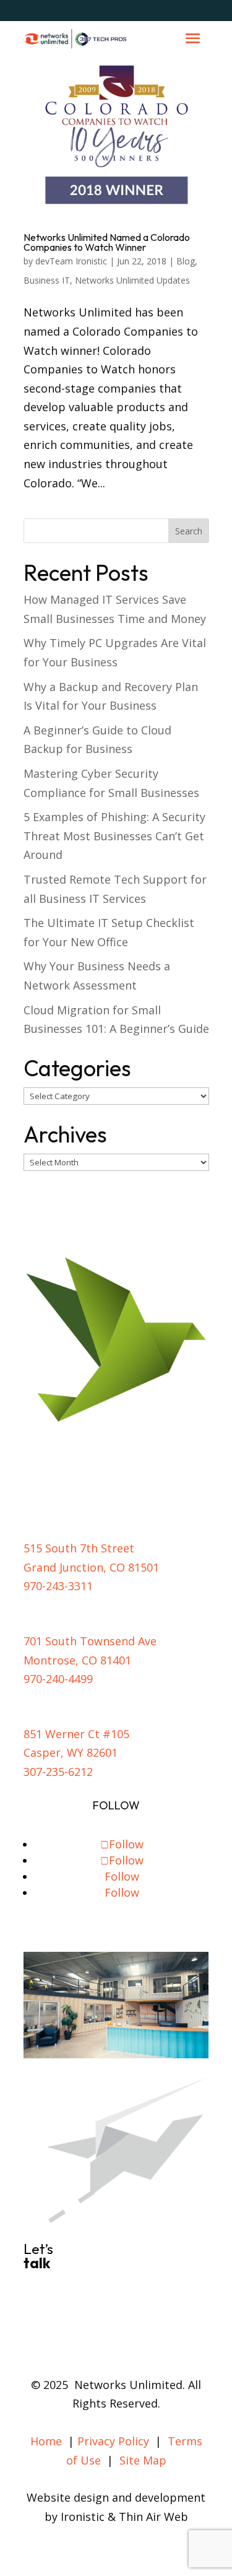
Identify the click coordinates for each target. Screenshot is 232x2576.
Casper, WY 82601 (71, 1752)
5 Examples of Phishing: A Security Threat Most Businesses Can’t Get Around (114, 836)
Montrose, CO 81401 (77, 1660)
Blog (186, 261)
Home (46, 2441)
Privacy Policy (113, 2441)
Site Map (143, 2460)
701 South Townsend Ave (90, 1641)
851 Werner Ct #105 (76, 1734)
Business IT (47, 280)
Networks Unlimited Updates (132, 280)
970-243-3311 (58, 1586)
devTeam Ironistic (71, 261)
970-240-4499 (58, 1679)
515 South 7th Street (79, 1548)
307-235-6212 (58, 1772)
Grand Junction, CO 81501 (91, 1567)
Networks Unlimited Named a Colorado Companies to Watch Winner (107, 242)
